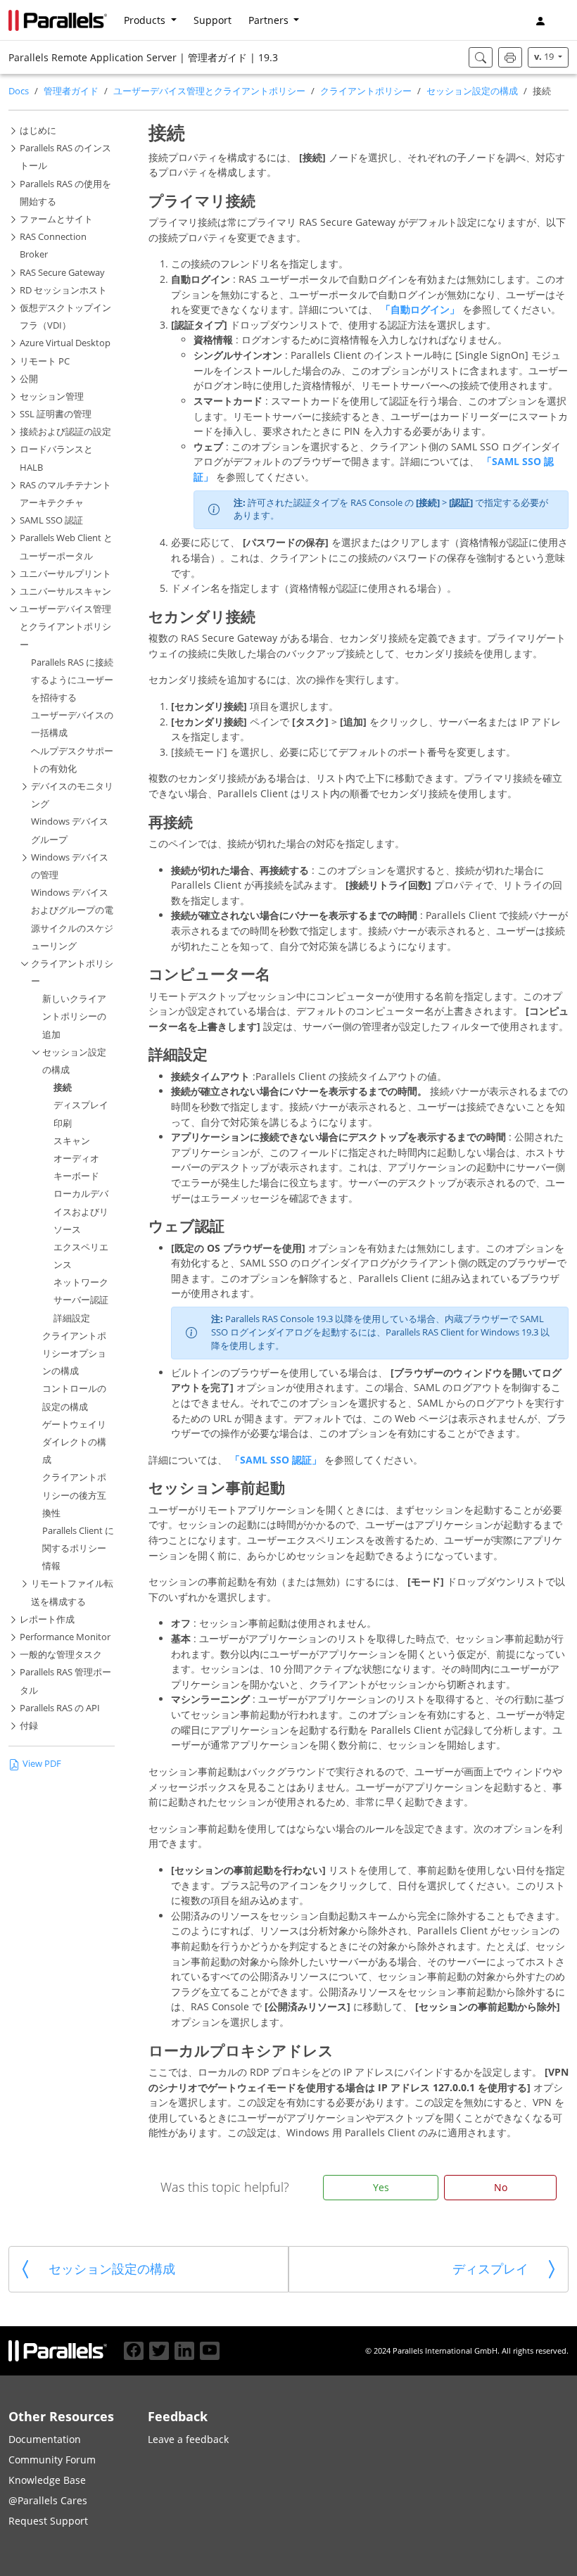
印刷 (63, 1123)
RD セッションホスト (63, 290)
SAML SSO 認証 (51, 520)
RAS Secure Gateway (62, 273)
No (501, 2187)
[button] (563, 20)
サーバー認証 (81, 1300)
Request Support (48, 2521)
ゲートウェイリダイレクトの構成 (74, 1442)
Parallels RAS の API (60, 1708)
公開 (29, 379)
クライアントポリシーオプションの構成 (74, 1353)
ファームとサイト (56, 219)
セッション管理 (52, 396)
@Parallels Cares (48, 2500)
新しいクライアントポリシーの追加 (74, 1016)
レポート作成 (47, 1619)
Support (213, 20)
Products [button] (146, 20)
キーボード (76, 1176)
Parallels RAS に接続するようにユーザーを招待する (72, 680)
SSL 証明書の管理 (56, 414)
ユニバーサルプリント (65, 574)
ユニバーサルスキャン (65, 591)
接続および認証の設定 (65, 432)
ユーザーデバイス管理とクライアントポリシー (209, 91)
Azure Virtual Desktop (65, 343)
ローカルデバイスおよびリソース (81, 1211)
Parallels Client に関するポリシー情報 (78, 1548)
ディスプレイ (81, 1105)
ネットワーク (81, 1282)
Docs (19, 91)
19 (545, 57)
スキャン (72, 1141)
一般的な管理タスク (61, 1655)
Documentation (45, 2439)
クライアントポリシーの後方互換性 (74, 1495)
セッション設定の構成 (472, 91)
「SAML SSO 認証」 (277, 1460)
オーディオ (76, 1159)
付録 (29, 1726)
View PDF (42, 1764)
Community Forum (52, 2460)
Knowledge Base (47, 2480)
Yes (381, 2187)
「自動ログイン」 (421, 309)
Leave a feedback (188, 2439)
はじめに (38, 131)
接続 (63, 1087)
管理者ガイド (71, 91)
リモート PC (45, 361)
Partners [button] (270, 20)
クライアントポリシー (366, 91)
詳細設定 (72, 1318)
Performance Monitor (65, 1637)
